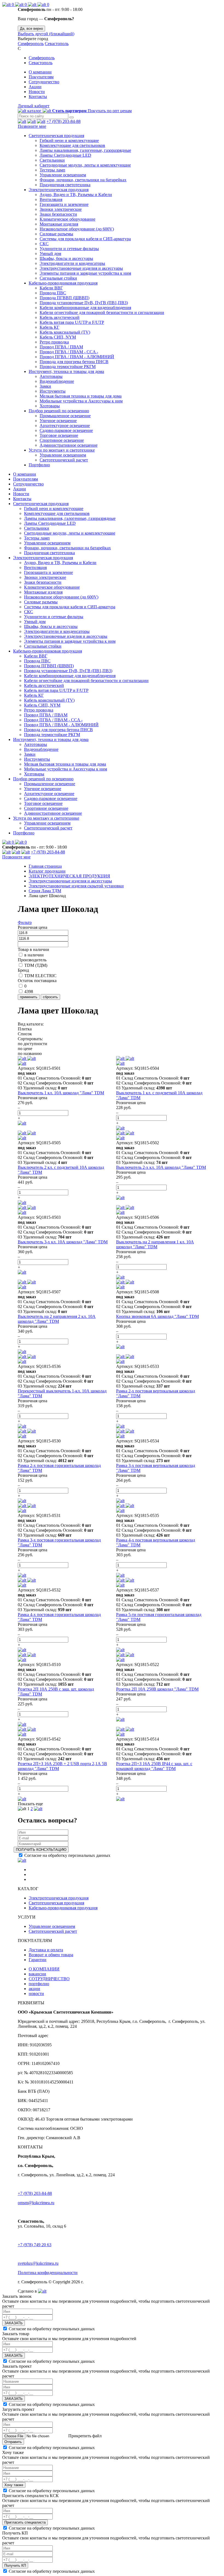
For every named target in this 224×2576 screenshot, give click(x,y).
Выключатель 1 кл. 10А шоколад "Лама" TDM (61, 1093)
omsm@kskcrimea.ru (36, 2203)
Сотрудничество (44, 82)
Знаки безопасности (58, 214)
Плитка (25, 1029)
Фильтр (25, 922)
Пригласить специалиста (25, 2522)
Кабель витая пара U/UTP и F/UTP (72, 322)
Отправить (13, 2442)
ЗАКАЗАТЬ (14, 2323)
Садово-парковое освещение (66, 430)
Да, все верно (31, 29)
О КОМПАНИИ (44, 1969)
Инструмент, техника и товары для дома (66, 371)
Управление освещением (63, 175)
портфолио (39, 1984)
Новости (37, 92)
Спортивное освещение (62, 440)
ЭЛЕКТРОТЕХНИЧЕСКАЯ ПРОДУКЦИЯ (69, 876)
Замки (45, 386)
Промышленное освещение (65, 416)
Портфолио (39, 465)
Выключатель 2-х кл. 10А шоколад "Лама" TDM (161, 1167)
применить (29, 997)
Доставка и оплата (46, 1950)
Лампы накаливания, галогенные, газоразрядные (85, 150)
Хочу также (14, 2485)
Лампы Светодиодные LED (65, 155)
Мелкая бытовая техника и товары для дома (81, 396)
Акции (35, 87)
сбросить (50, 997)
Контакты (38, 97)
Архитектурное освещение (65, 426)
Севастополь (57, 44)
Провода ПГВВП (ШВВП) (64, 298)
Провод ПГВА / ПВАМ (61, 347)
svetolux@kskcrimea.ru (38, 2263)
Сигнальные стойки (58, 278)
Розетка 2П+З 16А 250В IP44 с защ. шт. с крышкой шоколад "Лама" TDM (154, 1766)
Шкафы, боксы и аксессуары (66, 258)
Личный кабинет (34, 106)
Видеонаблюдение (57, 381)
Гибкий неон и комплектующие (69, 140)
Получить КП (15, 2565)
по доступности (33, 1044)
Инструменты (53, 391)
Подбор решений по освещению (59, 411)
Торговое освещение (59, 435)
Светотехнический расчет (64, 460)
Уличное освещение (58, 421)
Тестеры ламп (52, 170)
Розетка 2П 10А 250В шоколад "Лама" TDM (157, 1689)
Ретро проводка (54, 342)
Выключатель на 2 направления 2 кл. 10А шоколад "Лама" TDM (57, 1319)
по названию (30, 1053)
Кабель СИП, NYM (58, 337)
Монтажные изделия (59, 224)
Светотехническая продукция (56, 136)
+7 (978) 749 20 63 (35, 2245)
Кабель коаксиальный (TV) (65, 332)
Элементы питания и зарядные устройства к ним (85, 273)
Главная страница (45, 866)
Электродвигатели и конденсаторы (72, 263)
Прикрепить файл (84, 2436)
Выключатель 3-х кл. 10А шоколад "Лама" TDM (63, 1242)
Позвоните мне (32, 126)
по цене (25, 1049)
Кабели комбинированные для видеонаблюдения (85, 308)
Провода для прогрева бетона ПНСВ (74, 362)
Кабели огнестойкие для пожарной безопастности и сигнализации (102, 312)
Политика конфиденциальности (48, 2273)
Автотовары (51, 376)
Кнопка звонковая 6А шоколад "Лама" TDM (157, 1316)
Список (25, 1034)
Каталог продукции (47, 871)
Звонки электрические (61, 209)
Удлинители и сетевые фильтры (69, 249)
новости (36, 1993)
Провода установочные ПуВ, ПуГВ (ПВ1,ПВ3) (84, 303)
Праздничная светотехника (65, 185)
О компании (40, 72)
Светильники (52, 160)
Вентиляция (51, 199)
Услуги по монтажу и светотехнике (62, 450)
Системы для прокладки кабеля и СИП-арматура (85, 239)
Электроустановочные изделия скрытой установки (76, 886)
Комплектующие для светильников (72, 145)
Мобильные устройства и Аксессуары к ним (81, 401)
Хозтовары (50, 406)
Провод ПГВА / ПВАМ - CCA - (69, 352)
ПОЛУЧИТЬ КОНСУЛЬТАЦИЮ (41, 1850)
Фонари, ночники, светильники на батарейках (83, 180)
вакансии (37, 1974)
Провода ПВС (53, 293)
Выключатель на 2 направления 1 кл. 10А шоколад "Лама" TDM (155, 1244)
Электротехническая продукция (59, 190)
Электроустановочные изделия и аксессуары (81, 268)
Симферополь (31, 44)
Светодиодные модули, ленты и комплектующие (85, 165)
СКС (44, 244)
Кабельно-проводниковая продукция (63, 283)
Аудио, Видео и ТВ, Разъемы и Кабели (76, 195)
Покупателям (41, 77)
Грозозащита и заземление (64, 204)
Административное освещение (69, 445)
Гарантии (38, 1960)
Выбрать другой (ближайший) (46, 34)
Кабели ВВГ (51, 288)
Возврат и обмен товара (51, 1955)
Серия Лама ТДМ (45, 891)
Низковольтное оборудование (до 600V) (77, 229)
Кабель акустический (60, 317)
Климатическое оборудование (67, 219)
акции (34, 1989)
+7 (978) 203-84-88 (64, 121)
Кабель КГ (49, 327)
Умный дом (50, 254)
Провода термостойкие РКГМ (68, 367)
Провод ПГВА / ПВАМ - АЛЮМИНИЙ (77, 357)
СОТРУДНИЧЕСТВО (49, 1979)
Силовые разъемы (56, 234)
